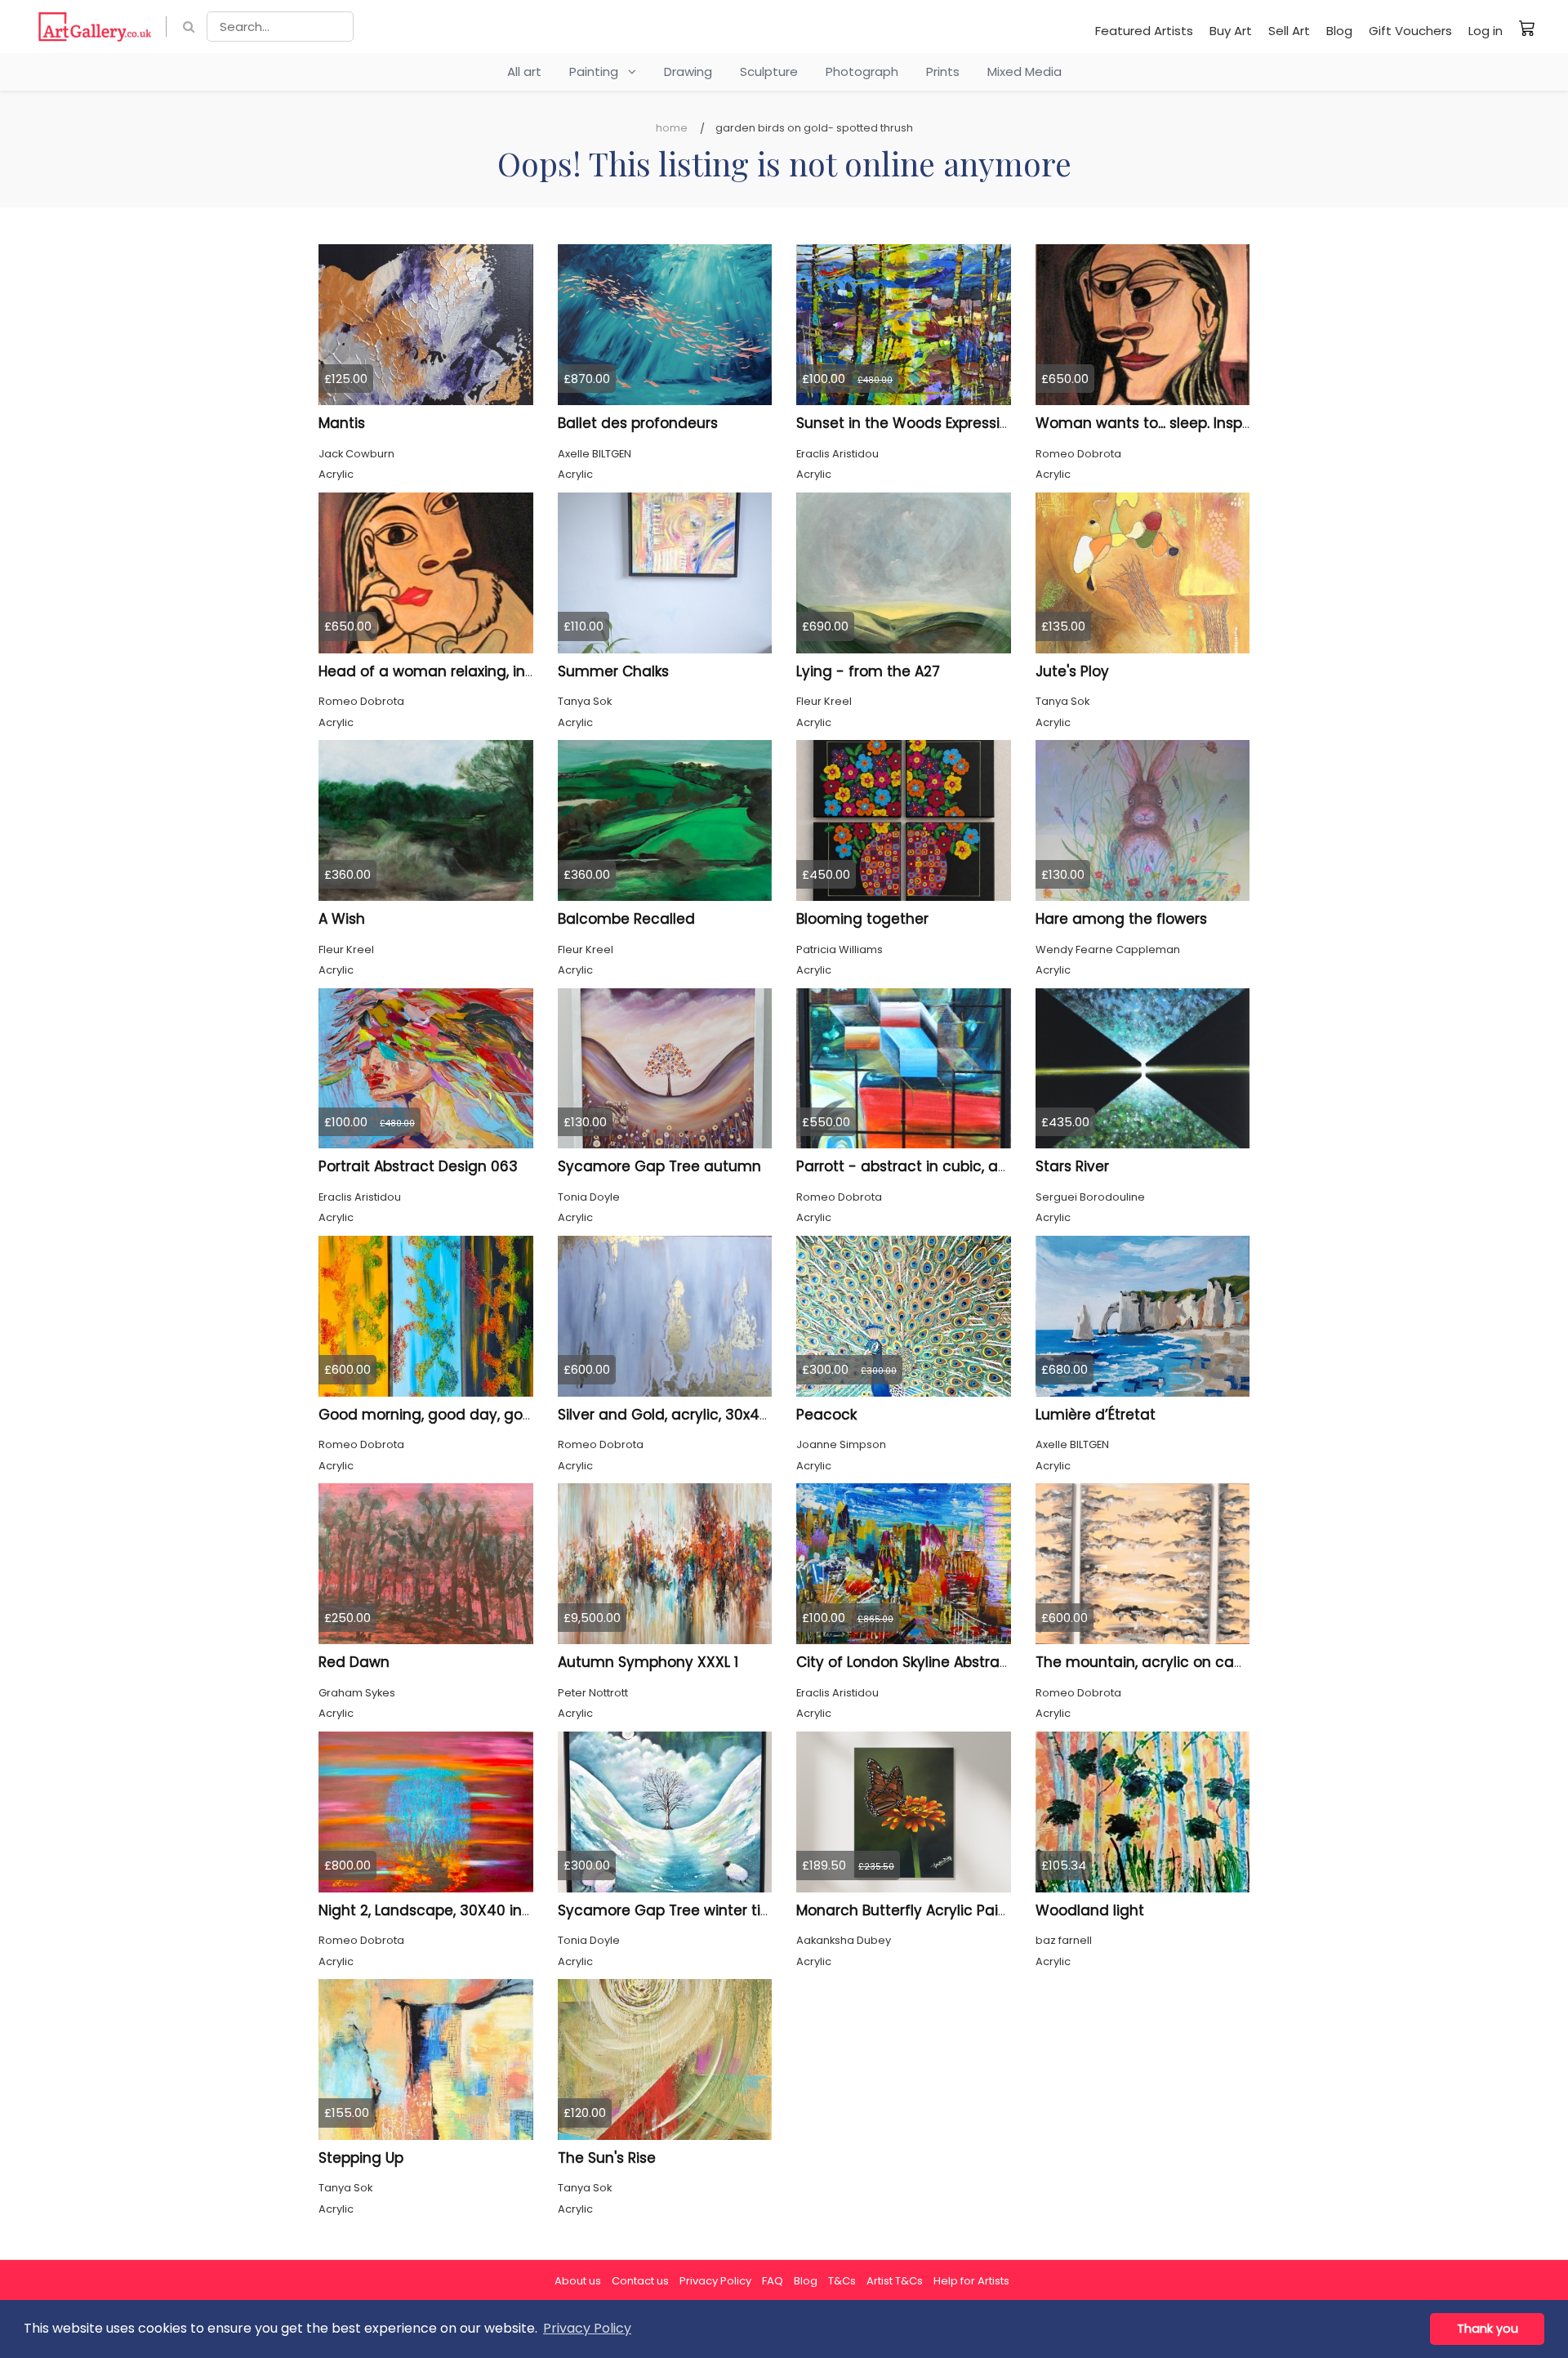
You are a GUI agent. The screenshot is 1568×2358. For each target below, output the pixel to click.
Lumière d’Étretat (1096, 1415)
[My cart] (1527, 28)
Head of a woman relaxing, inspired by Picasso (483, 671)
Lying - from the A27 (868, 671)
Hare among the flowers (1121, 919)
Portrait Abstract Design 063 (418, 1166)
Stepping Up (361, 2158)
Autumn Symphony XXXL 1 (648, 1662)
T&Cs (842, 2281)
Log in (1486, 31)
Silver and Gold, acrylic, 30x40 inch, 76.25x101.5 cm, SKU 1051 (763, 1415)
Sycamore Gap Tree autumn (659, 1166)
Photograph (862, 71)
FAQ (773, 2281)
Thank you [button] (1488, 2329)
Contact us (640, 2281)
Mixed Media (1025, 71)
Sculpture (769, 71)
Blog (1339, 31)
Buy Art (1231, 31)
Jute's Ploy (1072, 671)
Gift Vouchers (1410, 31)
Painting (599, 71)
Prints (943, 71)
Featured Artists (1144, 31)
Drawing (688, 71)
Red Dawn (354, 1662)
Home (672, 128)
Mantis (342, 423)
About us (578, 2281)
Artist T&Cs (895, 2281)
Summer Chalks (613, 671)
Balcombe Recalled (626, 919)
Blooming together (862, 919)
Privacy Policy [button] (587, 2328)
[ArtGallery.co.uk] (95, 27)
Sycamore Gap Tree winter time (671, 1910)
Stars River (1072, 1166)
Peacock (826, 1415)
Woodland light (1090, 1910)
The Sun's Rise (607, 2158)
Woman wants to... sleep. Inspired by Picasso (1192, 423)
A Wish (342, 919)
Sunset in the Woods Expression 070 (922, 423)
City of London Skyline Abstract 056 (920, 1662)
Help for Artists (971, 2281)
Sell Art (1289, 31)
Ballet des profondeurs (638, 423)
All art (524, 71)
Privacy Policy (715, 2281)
